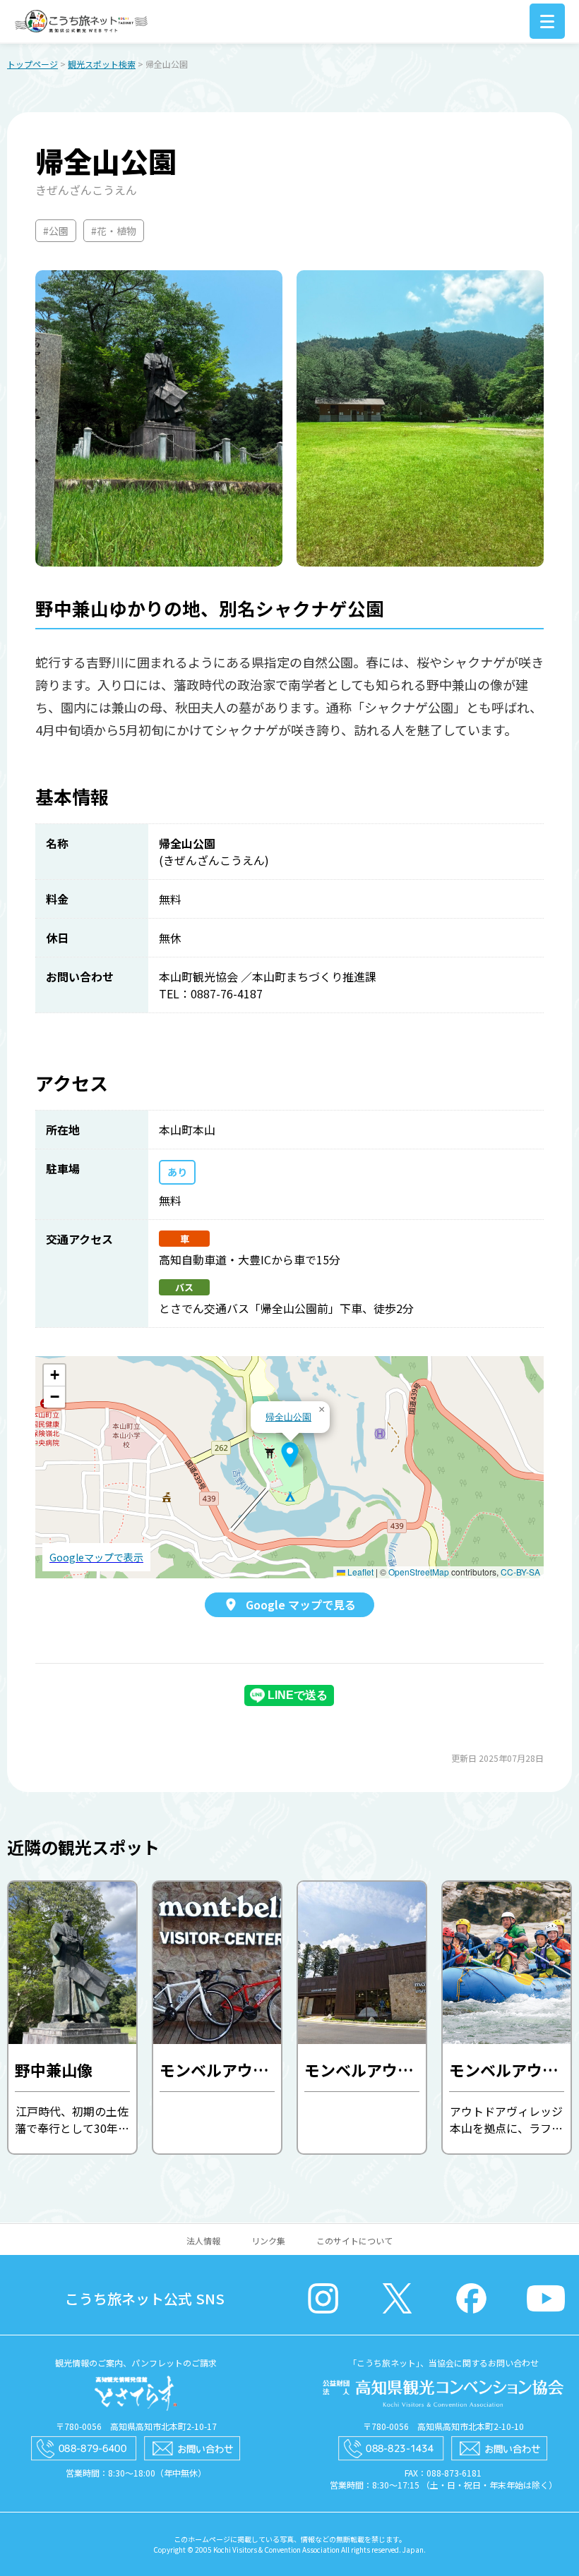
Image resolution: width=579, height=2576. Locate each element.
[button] (290, 1455)
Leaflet (359, 1572)
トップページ (32, 64)
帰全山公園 (288, 1416)
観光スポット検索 (102, 64)
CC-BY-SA (520, 1572)
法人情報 (203, 2241)
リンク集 (268, 2241)
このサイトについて (354, 2241)
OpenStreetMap (419, 1572)
